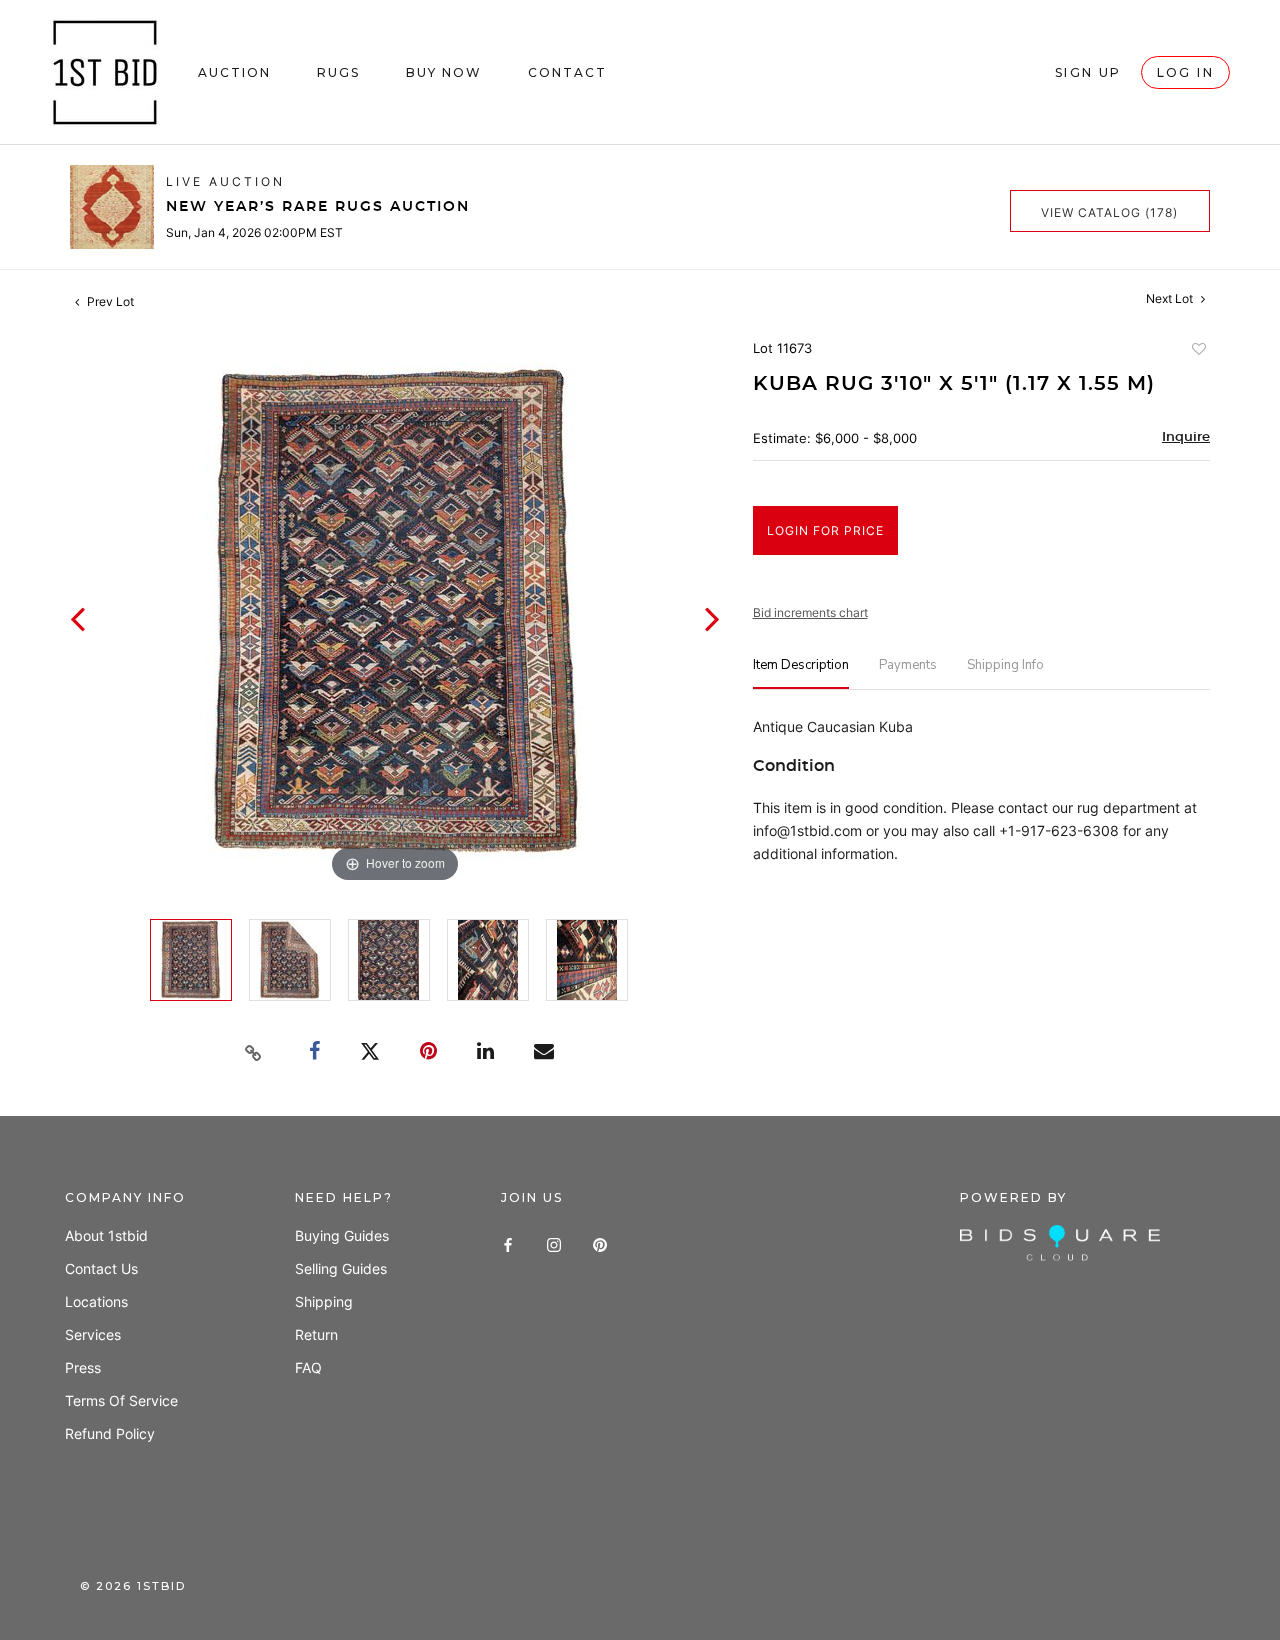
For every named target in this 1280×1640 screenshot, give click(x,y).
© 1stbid (133, 1586)
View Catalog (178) (1109, 212)
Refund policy (110, 1433)
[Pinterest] (600, 1242)
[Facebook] (508, 1242)
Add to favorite (1198, 351)
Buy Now (444, 72)
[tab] (801, 673)
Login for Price (825, 530)
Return (316, 1334)
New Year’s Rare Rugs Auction (318, 207)
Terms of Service (121, 1400)
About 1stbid (106, 1235)
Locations (96, 1301)
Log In (1185, 72)
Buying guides (342, 1235)
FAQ (308, 1367)
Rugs (338, 72)
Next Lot (1171, 298)
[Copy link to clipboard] (254, 1053)
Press (83, 1367)
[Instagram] (554, 1242)
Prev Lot (109, 301)
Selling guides (341, 1268)
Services (93, 1334)
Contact (567, 72)
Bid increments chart (810, 612)
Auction (234, 72)
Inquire (1186, 437)
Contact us (101, 1268)
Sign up (1088, 72)
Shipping (324, 1301)
